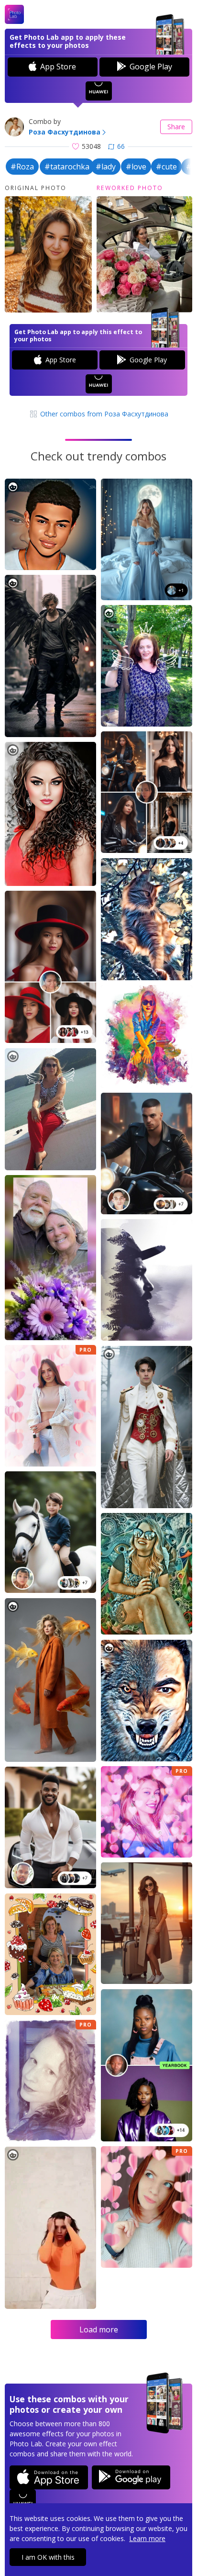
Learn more (147, 2538)
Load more (99, 2330)
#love (136, 167)
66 (121, 146)
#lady (106, 167)
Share (176, 127)
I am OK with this (48, 2557)
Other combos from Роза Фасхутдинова (103, 414)
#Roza (22, 167)
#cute (166, 167)
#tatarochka (67, 167)
